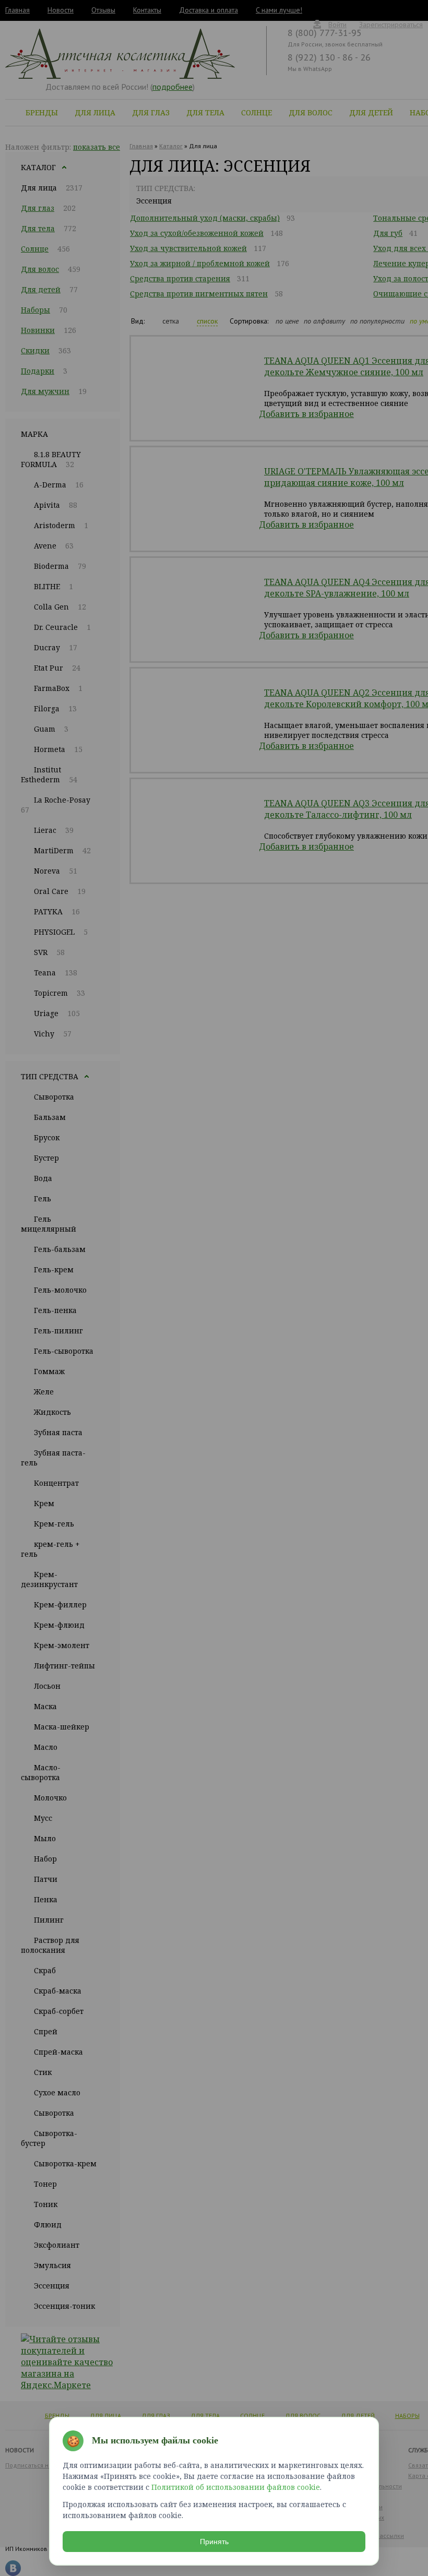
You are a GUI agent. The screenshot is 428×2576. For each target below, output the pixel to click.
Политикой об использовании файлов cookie (236, 2487)
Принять (214, 2542)
